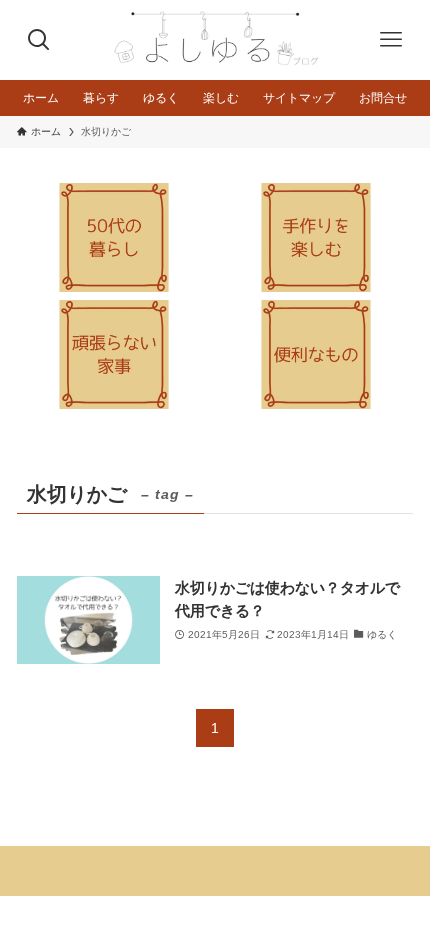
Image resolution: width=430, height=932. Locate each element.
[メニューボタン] (391, 40)
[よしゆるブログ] (215, 40)
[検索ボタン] (39, 40)
